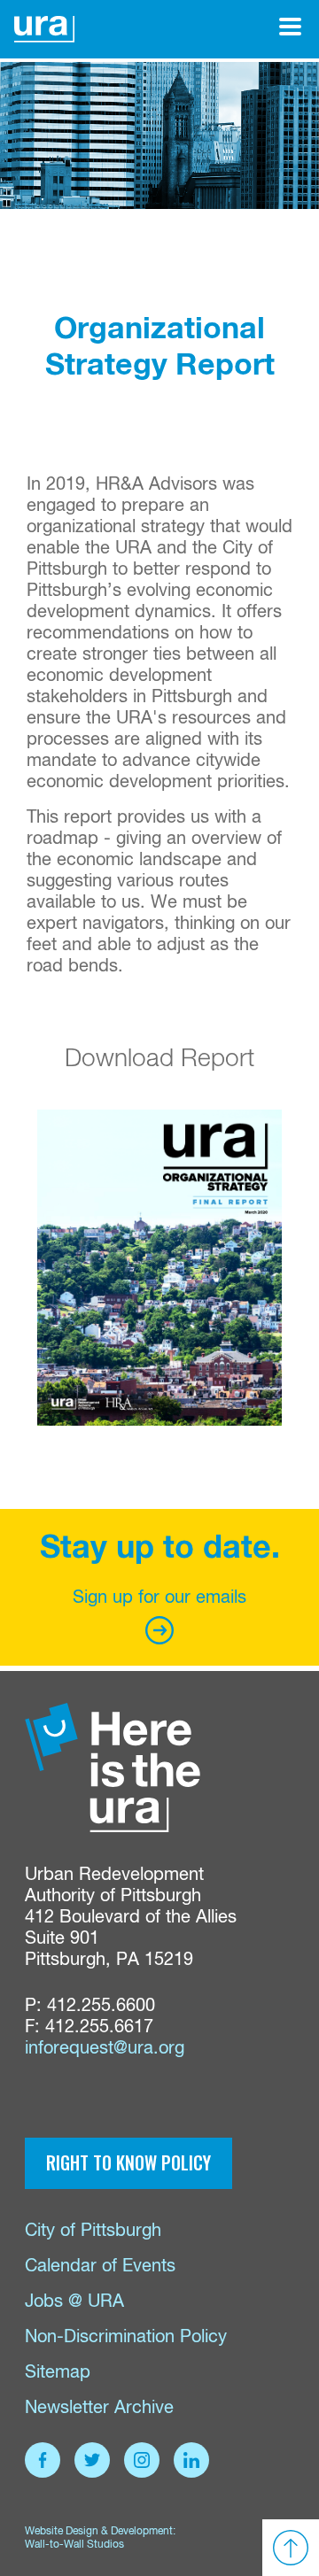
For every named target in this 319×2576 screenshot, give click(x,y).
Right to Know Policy (128, 2162)
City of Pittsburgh (93, 2231)
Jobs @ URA (74, 2302)
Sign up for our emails (159, 1598)
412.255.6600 (101, 2006)
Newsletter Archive (99, 2408)
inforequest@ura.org (105, 2049)
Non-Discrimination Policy (126, 2337)
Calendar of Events (100, 2267)
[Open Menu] (290, 27)
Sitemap (58, 2373)
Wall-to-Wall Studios (74, 2545)
